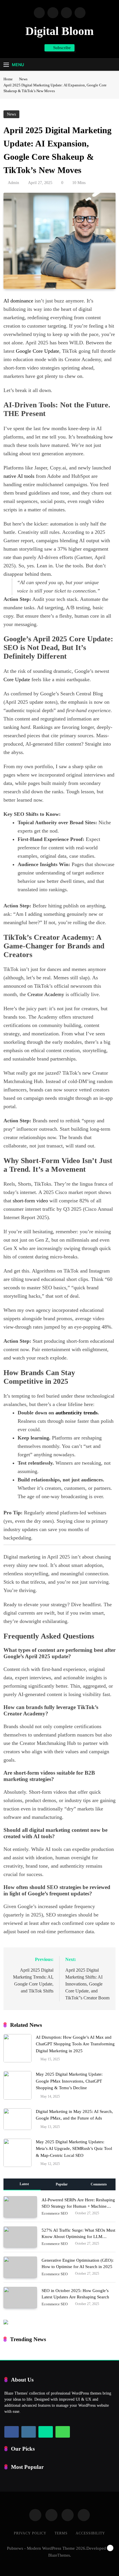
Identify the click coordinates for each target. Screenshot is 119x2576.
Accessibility (90, 2533)
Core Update (17, 679)
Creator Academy (46, 994)
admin (13, 183)
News (11, 114)
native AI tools (19, 476)
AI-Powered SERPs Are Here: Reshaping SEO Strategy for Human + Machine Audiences (78, 2206)
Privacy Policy (30, 2533)
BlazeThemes (59, 2555)
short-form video (30, 1201)
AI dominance (18, 301)
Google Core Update (38, 351)
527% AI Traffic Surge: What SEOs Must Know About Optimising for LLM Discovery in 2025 (78, 2237)
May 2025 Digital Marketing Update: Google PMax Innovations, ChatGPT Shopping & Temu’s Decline (69, 2081)
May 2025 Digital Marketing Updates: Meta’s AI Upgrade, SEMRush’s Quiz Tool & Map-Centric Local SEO (74, 2149)
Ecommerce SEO (55, 2213)
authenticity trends (77, 1413)
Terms (61, 2533)
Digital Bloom (59, 31)
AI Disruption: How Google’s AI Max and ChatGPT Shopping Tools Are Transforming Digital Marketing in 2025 (75, 2044)
